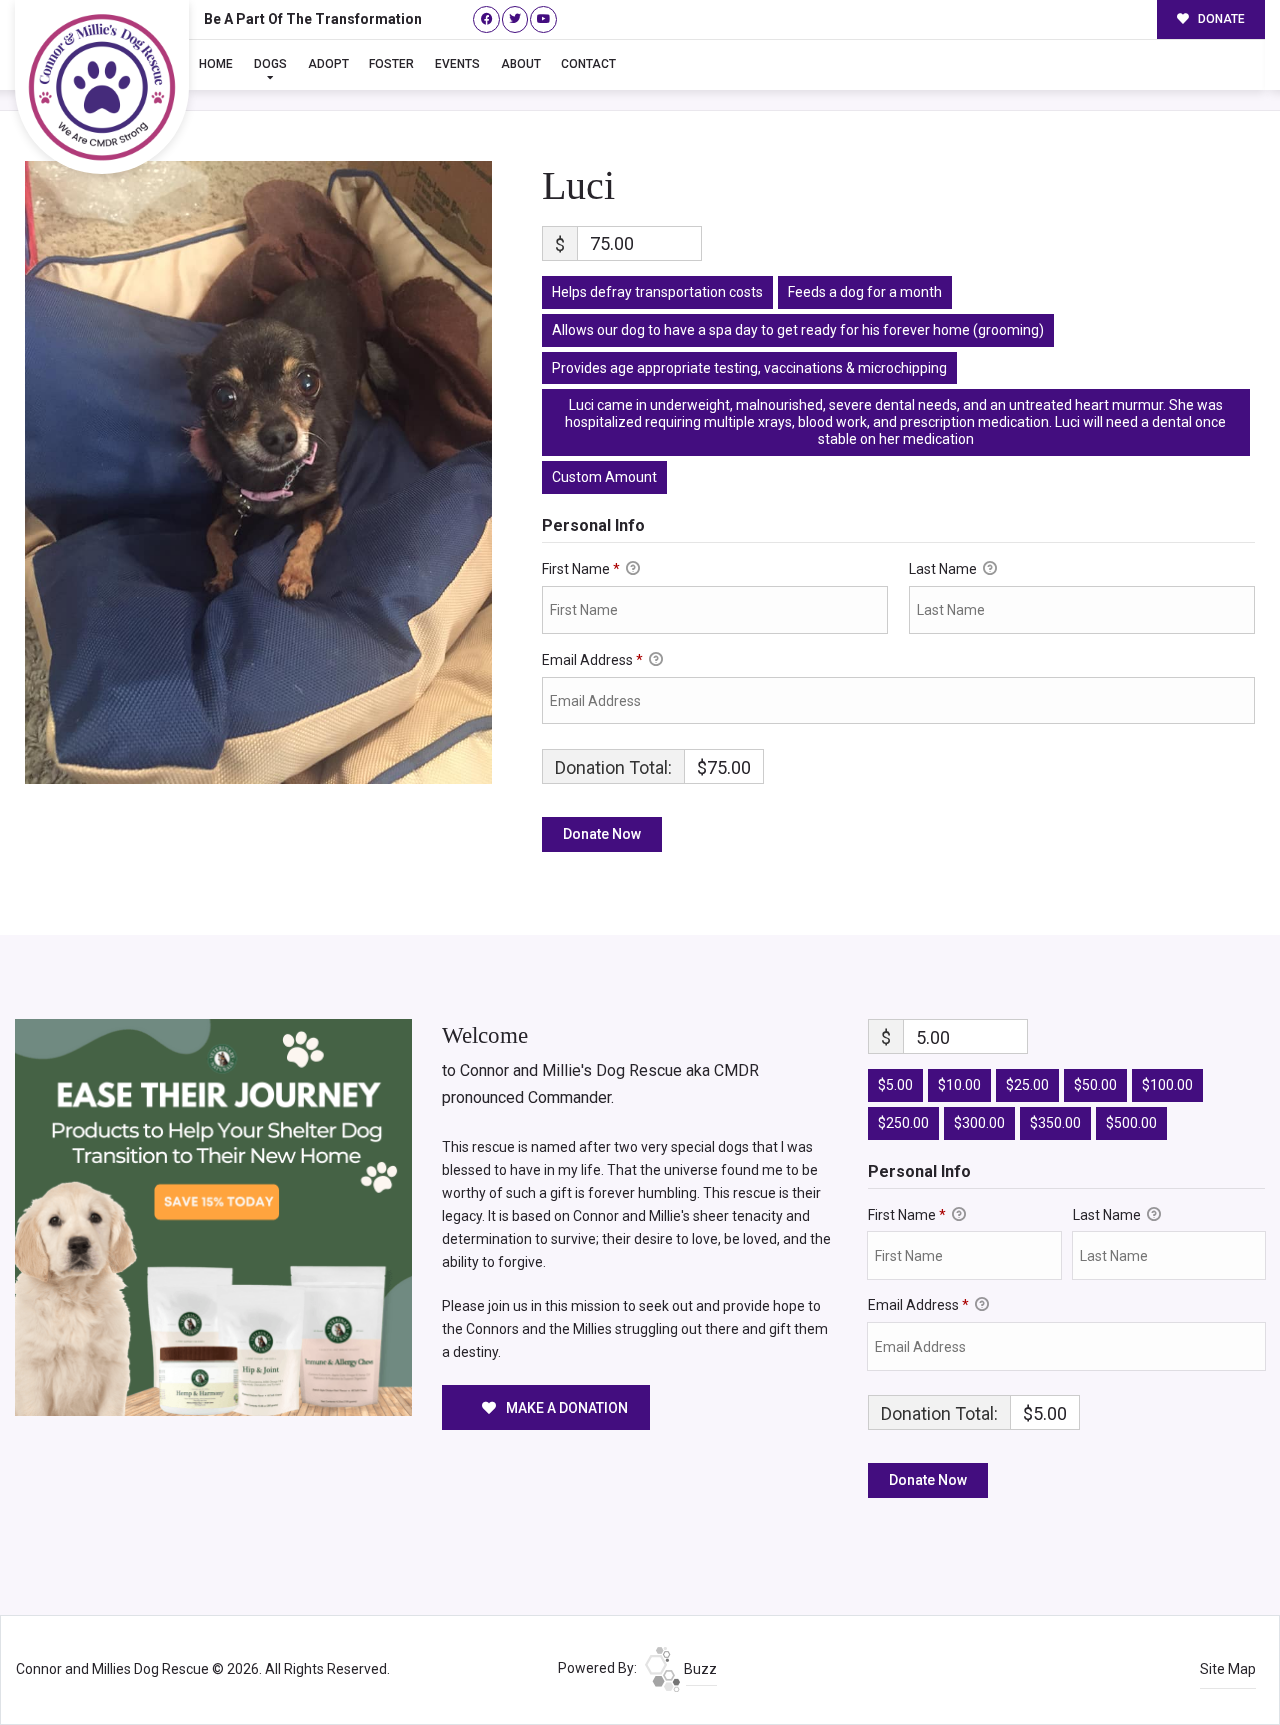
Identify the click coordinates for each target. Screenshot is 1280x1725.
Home (216, 64)
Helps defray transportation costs (657, 292)
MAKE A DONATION (565, 1408)
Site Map (1228, 1669)
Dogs (270, 64)
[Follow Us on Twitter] (515, 19)
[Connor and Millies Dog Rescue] (102, 87)
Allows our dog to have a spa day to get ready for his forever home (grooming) (798, 330)
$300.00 (979, 1123)
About (521, 64)
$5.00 (895, 1085)
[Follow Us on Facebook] (486, 19)
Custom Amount (604, 477)
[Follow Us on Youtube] (543, 19)
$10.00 (959, 1085)
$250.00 (903, 1123)
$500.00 (1131, 1123)
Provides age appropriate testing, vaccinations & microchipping (749, 368)
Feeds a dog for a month (865, 292)
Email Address (592, 660)
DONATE (1220, 19)
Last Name (944, 569)
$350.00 (1055, 1123)
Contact (588, 64)
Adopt (328, 64)
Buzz (699, 1669)
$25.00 (1027, 1085)
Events (457, 64)
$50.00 (1095, 1085)
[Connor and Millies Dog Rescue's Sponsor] (213, 1216)
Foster (391, 64)
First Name (581, 569)
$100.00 (1167, 1085)
